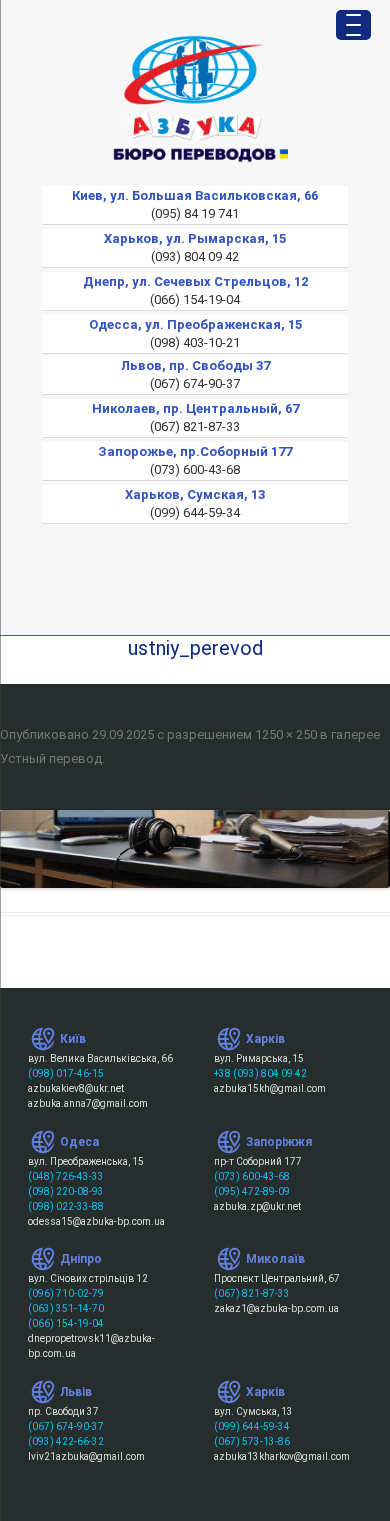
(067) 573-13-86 (252, 1441)
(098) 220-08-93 (66, 1191)
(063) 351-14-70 (66, 1308)
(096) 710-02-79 (66, 1293)
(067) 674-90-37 (66, 1426)
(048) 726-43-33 (66, 1176)
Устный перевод (51, 758)
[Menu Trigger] (353, 25)
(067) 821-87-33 (252, 1293)
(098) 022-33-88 (66, 1206)
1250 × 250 (286, 734)
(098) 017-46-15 (66, 1073)
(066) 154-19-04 (66, 1323)
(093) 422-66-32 (66, 1441)
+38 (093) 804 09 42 (260, 1073)
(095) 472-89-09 (252, 1191)
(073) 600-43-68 (252, 1176)
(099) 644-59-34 (252, 1426)
